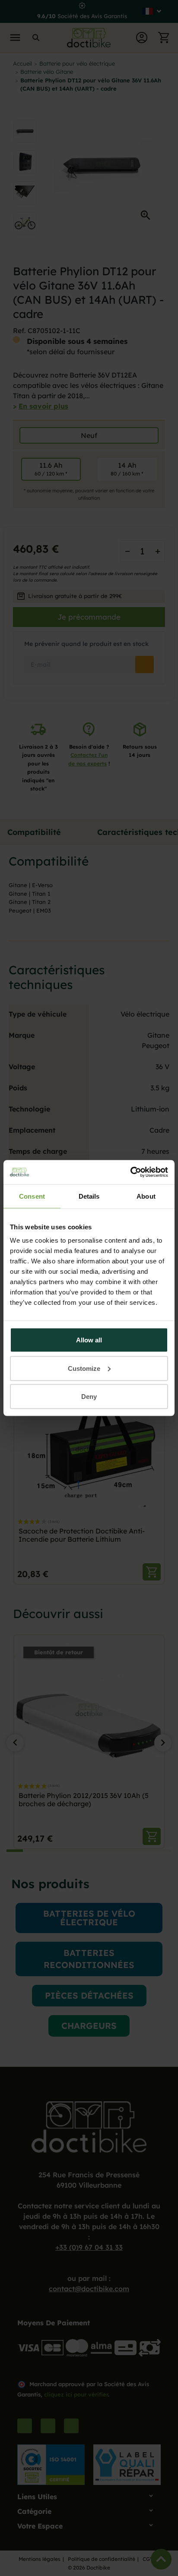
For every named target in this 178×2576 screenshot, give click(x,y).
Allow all (89, 1340)
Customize (84, 1368)
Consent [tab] (32, 1196)
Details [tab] (89, 1196)
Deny (89, 1397)
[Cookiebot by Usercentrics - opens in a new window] (130, 1172)
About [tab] (146, 1196)
